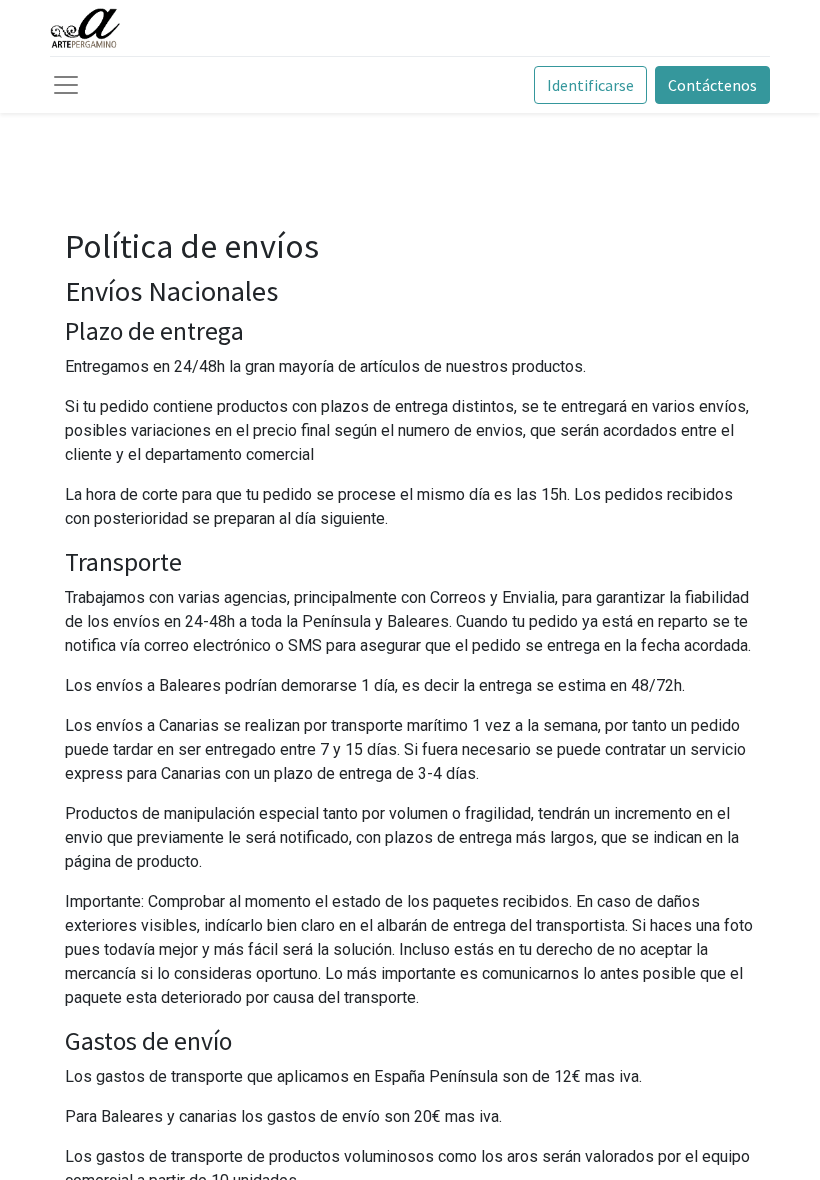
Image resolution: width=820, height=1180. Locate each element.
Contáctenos (712, 85)
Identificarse (590, 85)
